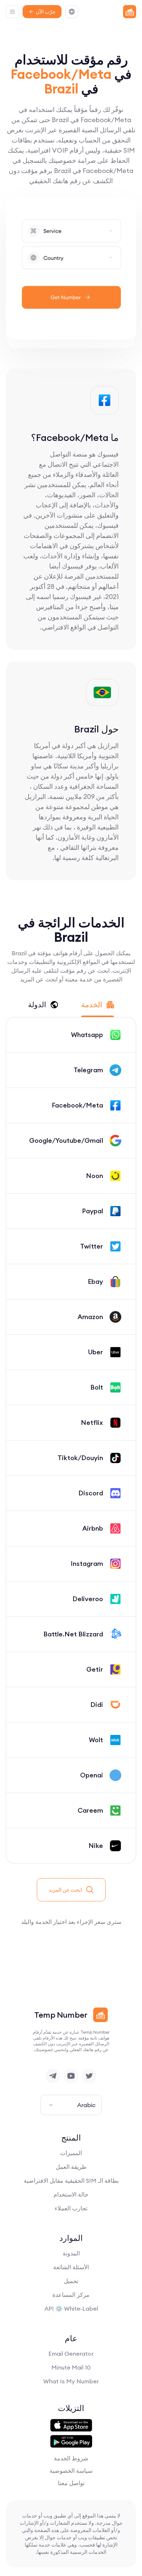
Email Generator (71, 2354)
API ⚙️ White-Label (71, 2308)
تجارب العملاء (71, 2208)
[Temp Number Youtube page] (71, 2076)
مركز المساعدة (71, 2295)
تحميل (71, 2281)
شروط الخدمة (71, 2458)
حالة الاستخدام (71, 2194)
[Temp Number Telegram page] (53, 2076)
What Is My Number (71, 2381)
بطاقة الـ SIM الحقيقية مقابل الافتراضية (71, 2181)
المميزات (71, 2153)
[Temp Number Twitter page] (89, 2076)
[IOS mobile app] (71, 2426)
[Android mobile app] (71, 2442)
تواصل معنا (71, 2483)
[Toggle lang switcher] (72, 12)
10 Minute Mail (71, 2367)
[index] (130, 12)
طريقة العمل (71, 2167)
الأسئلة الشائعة (71, 2267)
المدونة (71, 2253)
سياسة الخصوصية (71, 2471)
